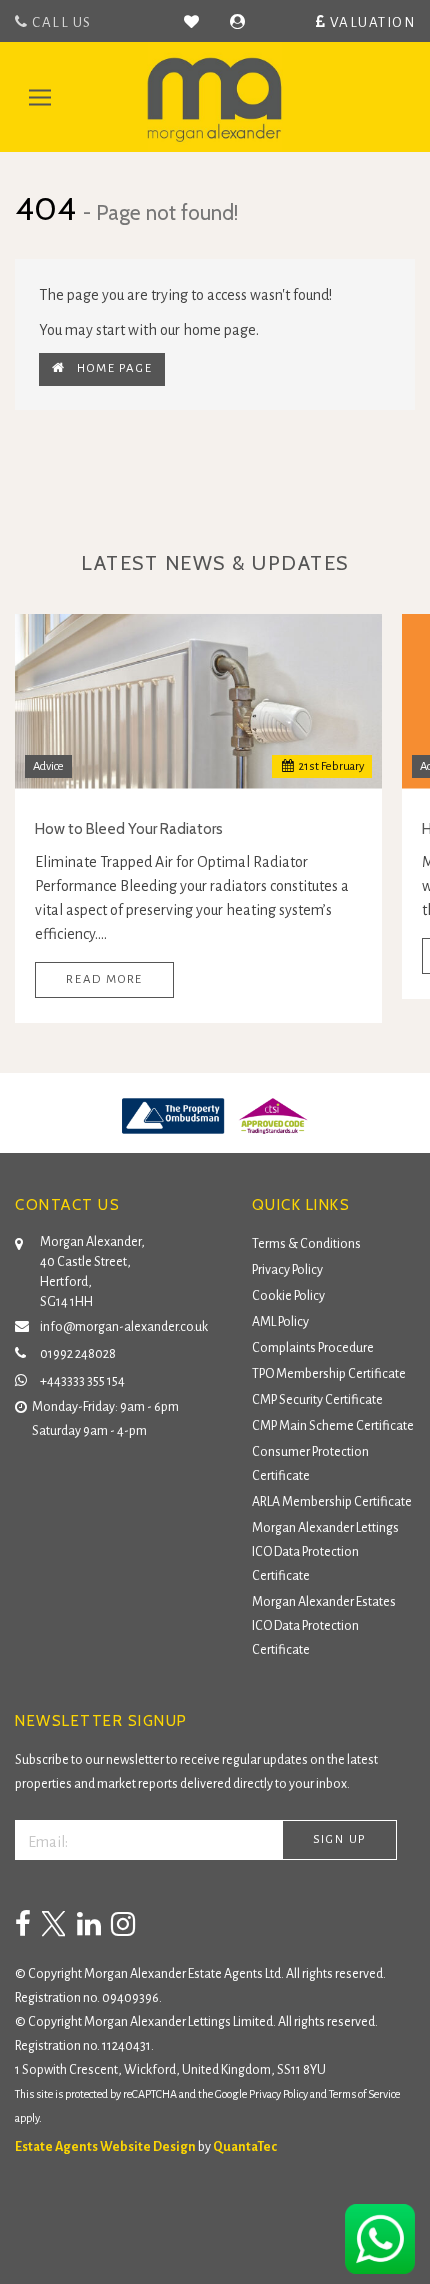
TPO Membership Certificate (329, 1374)
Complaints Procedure (313, 1348)
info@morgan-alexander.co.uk (124, 1327)
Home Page (109, 368)
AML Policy (280, 1322)
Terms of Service (364, 2094)
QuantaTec (245, 2147)
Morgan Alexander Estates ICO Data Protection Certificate (324, 1626)
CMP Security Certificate (317, 1400)
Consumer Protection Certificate (310, 1464)
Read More (104, 979)
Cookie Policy (288, 1296)
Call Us (60, 22)
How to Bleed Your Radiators (129, 829)
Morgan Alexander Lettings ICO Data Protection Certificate (325, 1552)
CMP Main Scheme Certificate (333, 1426)
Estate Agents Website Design (105, 2147)
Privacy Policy (287, 1270)
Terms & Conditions (306, 1244)
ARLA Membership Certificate (332, 1502)
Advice (48, 766)
